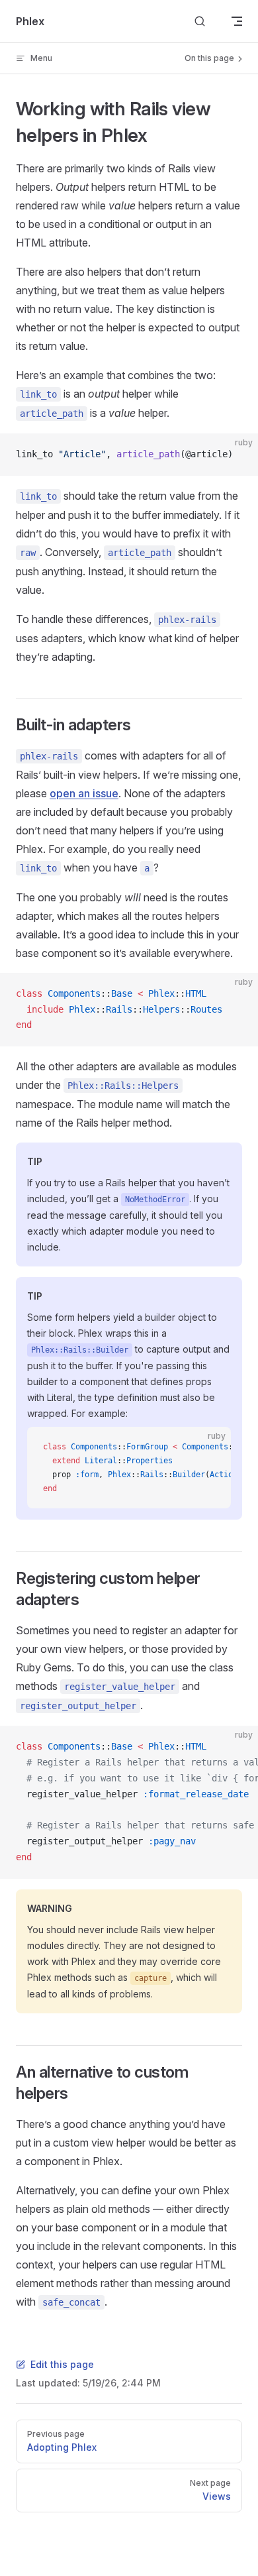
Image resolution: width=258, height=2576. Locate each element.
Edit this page (62, 2364)
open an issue (84, 793)
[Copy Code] (237, 455)
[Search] (200, 22)
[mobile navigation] (237, 21)
